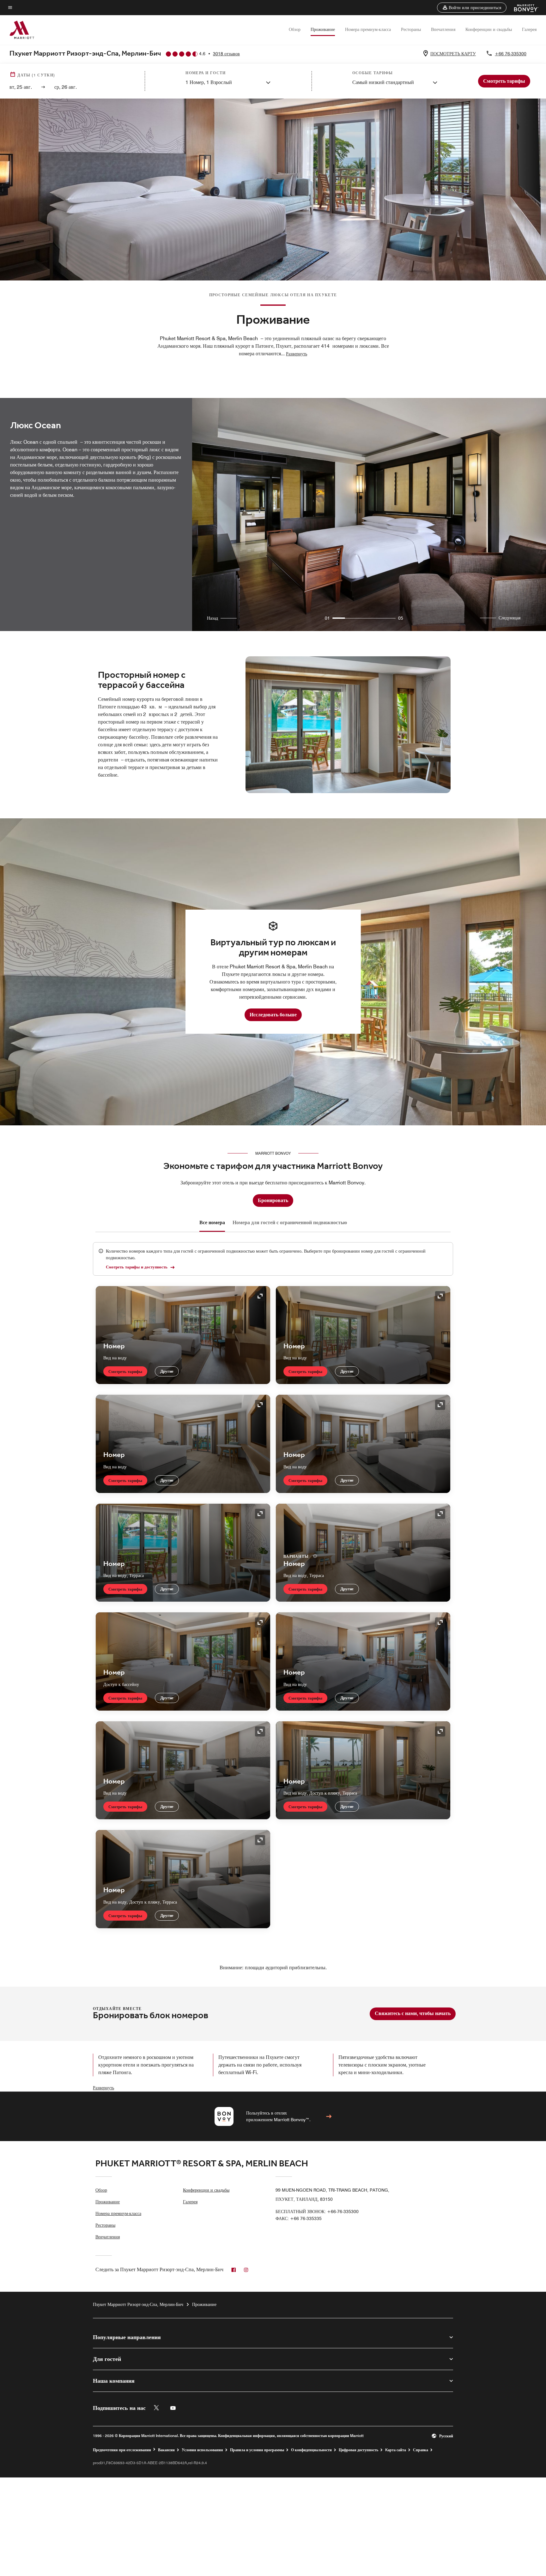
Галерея (529, 29)
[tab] (212, 1223)
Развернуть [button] (297, 354)
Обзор (295, 29)
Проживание (323, 29)
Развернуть (103, 2088)
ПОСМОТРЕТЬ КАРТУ (453, 54)
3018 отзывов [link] (226, 54)
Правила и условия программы (257, 2450)
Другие (167, 1371)
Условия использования (202, 2450)
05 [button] (401, 618)
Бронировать (273, 1200)
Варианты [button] (297, 1556)
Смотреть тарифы (125, 1371)
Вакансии (166, 2450)
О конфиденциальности (311, 2450)
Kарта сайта (396, 2450)
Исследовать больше (273, 1015)
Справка (421, 2450)
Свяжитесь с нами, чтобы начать (413, 2013)
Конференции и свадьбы (489, 29)
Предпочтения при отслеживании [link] (122, 2450)
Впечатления (443, 29)
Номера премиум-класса (368, 29)
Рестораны (411, 29)
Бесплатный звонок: (317, 2212)
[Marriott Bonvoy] (522, 8)
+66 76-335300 (511, 54)
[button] (472, 8)
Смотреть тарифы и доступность (137, 1267)
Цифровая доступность (358, 2450)
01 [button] (327, 618)
